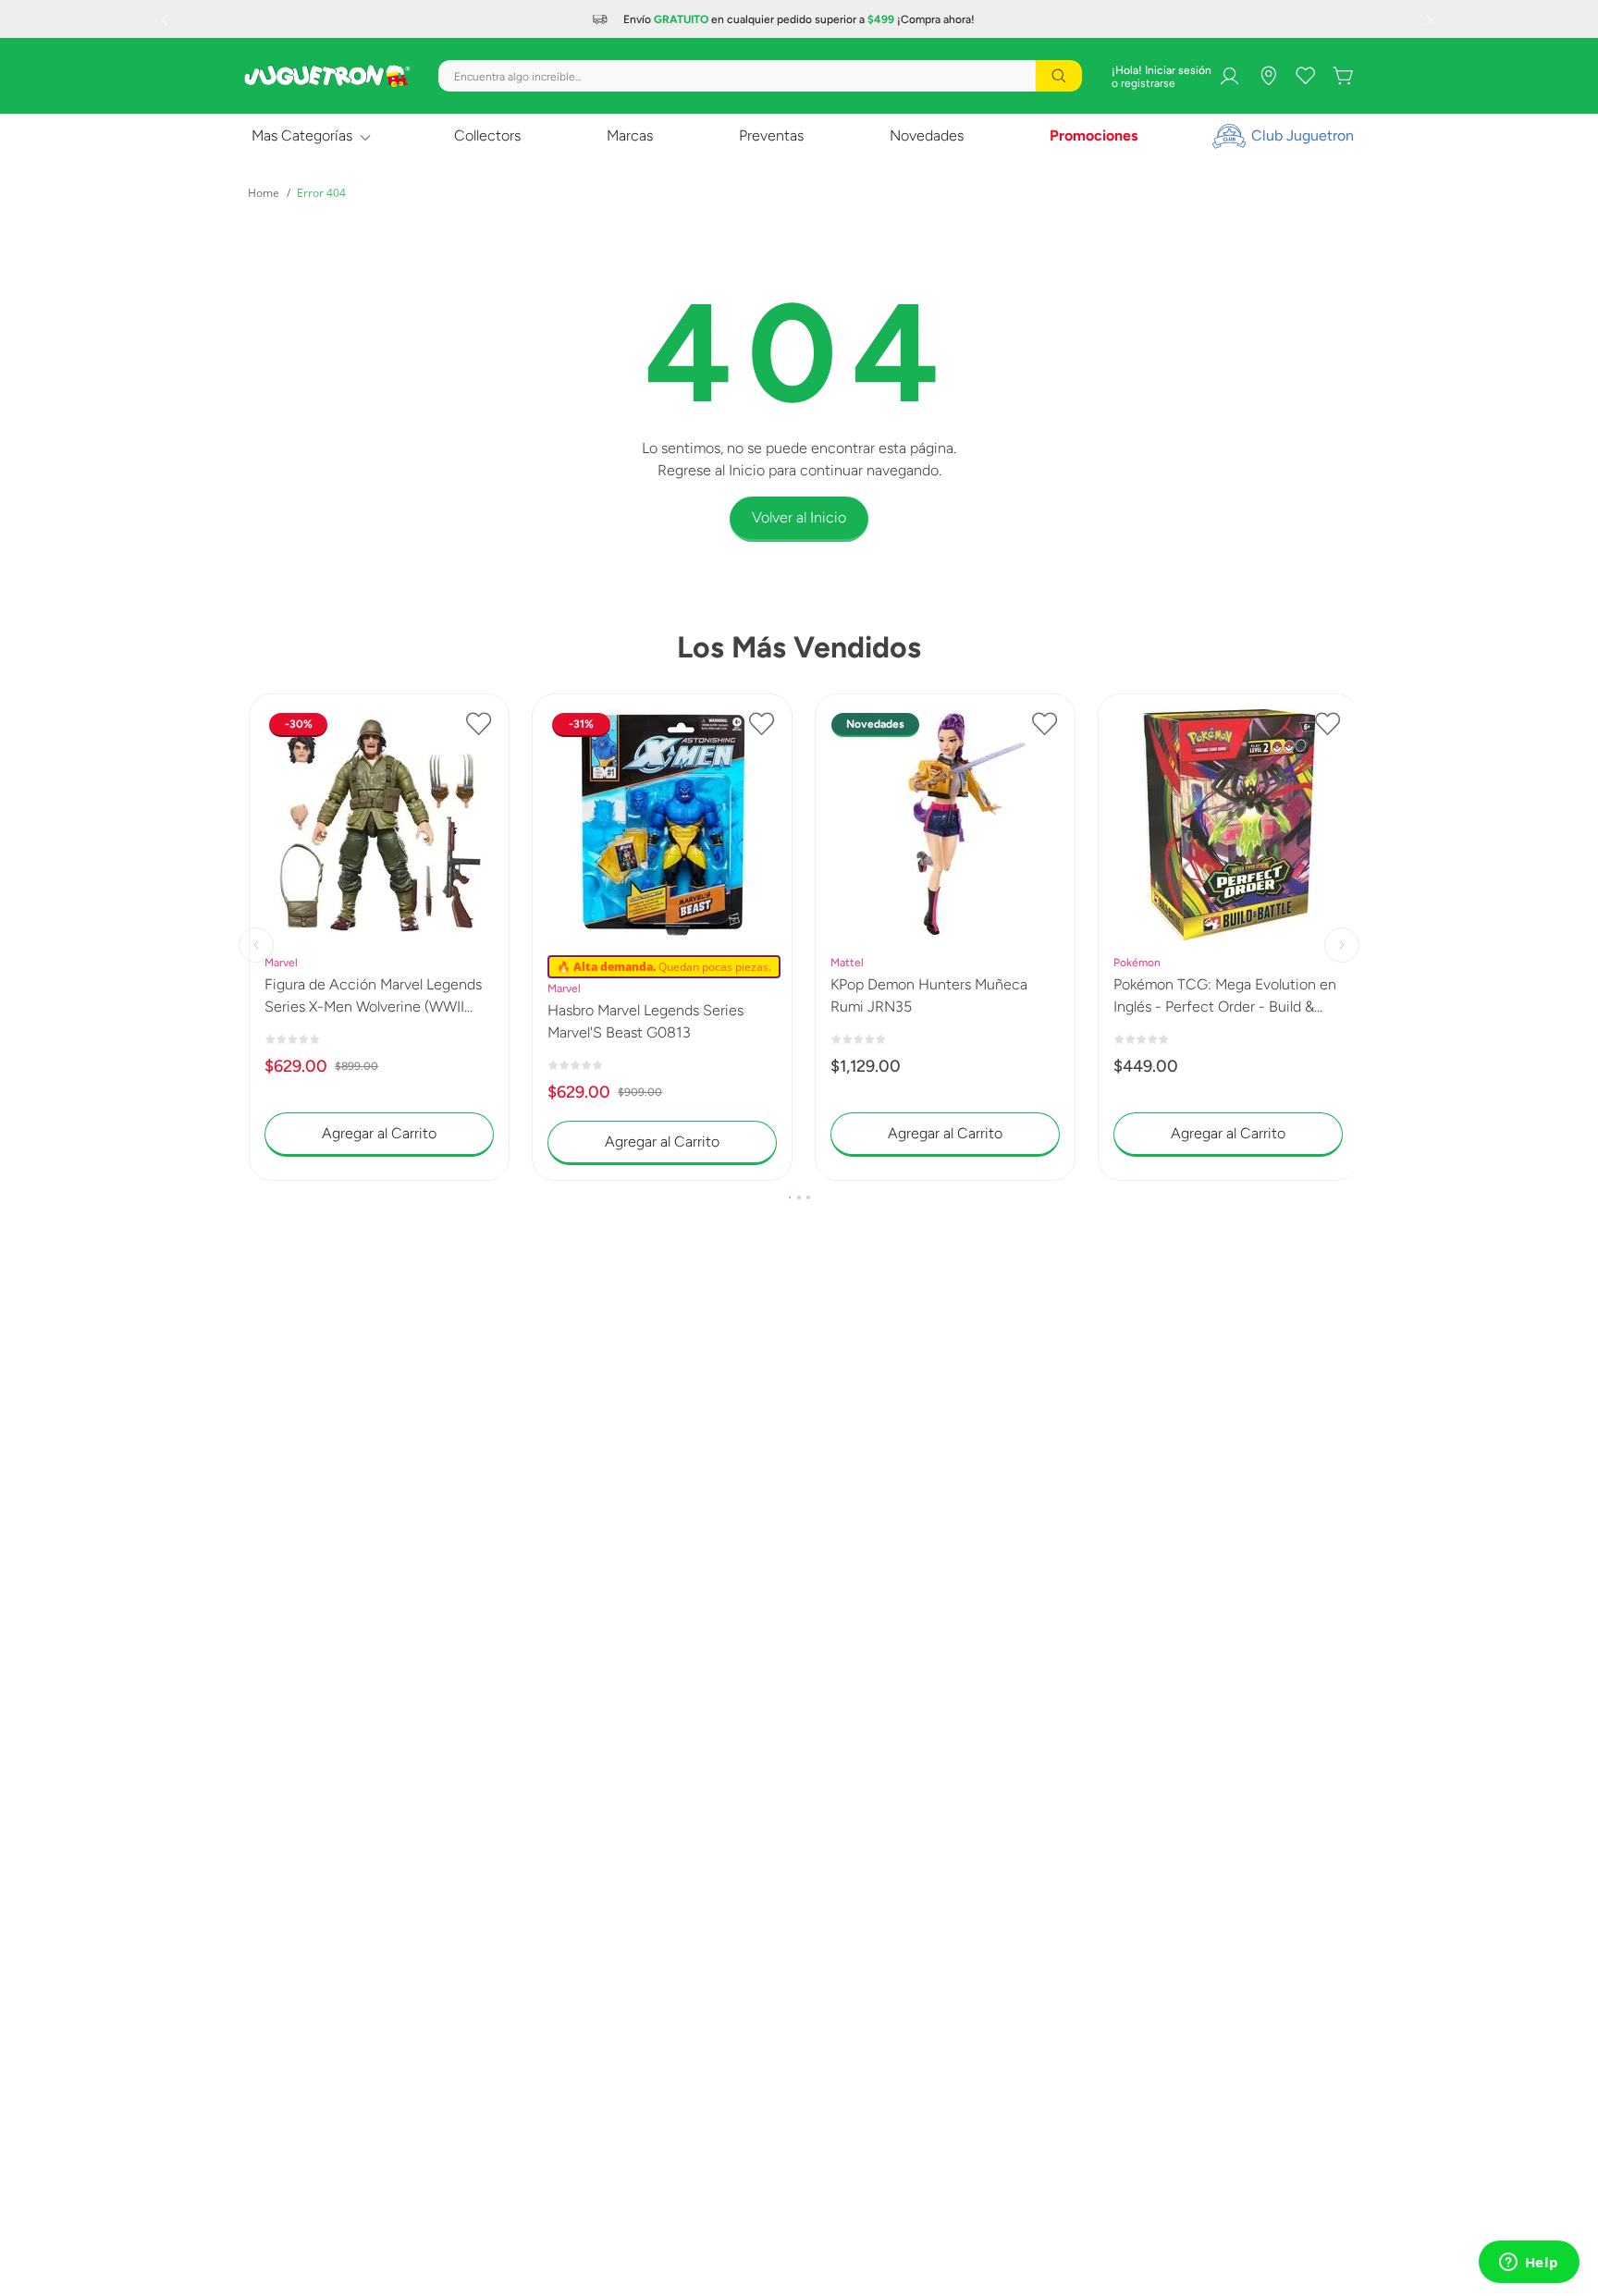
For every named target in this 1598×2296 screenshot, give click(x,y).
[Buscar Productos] (1059, 76)
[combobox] (760, 76)
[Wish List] (1306, 76)
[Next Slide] (1432, 19)
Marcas (630, 135)
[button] (790, 1197)
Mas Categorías (302, 135)
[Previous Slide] (166, 19)
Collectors (487, 135)
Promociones (1094, 135)
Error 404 (321, 193)
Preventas (771, 135)
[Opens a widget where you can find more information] (1529, 2264)
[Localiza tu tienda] (1269, 76)
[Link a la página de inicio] (264, 193)
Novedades (927, 135)
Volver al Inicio (799, 517)
